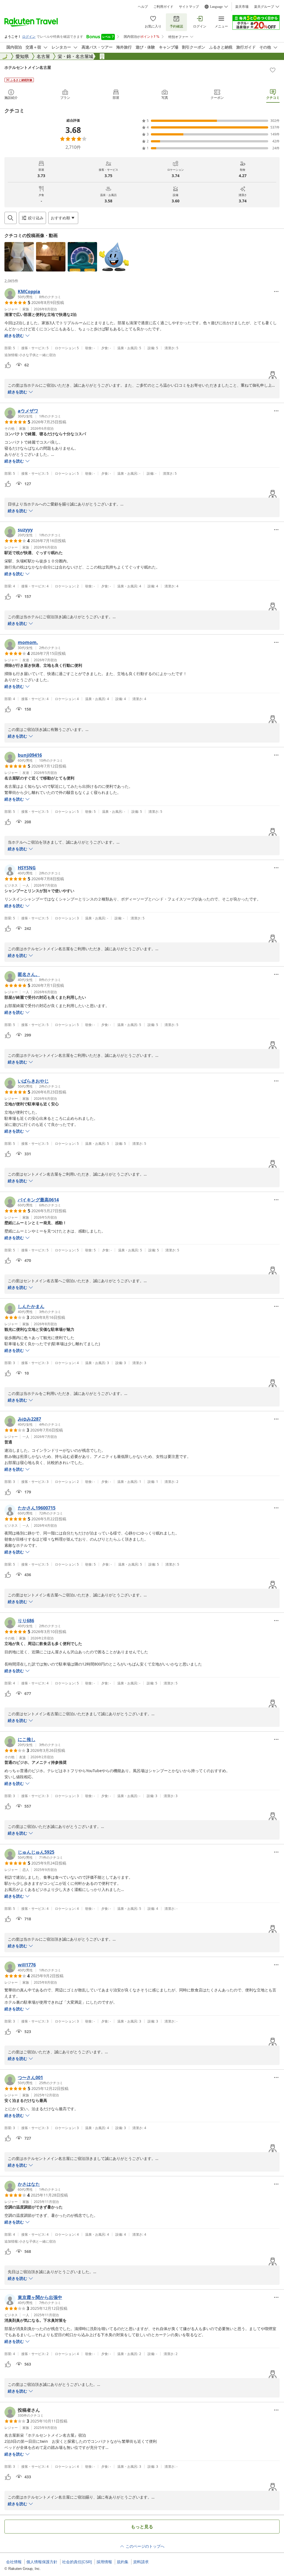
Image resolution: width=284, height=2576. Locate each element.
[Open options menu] (276, 291)
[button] (19, 257)
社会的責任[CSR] (77, 2562)
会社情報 (14, 2562)
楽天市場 (242, 7)
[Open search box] (11, 218)
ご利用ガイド (163, 7)
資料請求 (141, 2562)
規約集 (123, 2562)
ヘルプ (143, 7)
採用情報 (104, 2562)
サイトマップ (189, 7)
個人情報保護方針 (42, 2562)
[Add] (273, 70)
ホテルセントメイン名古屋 (28, 67)
